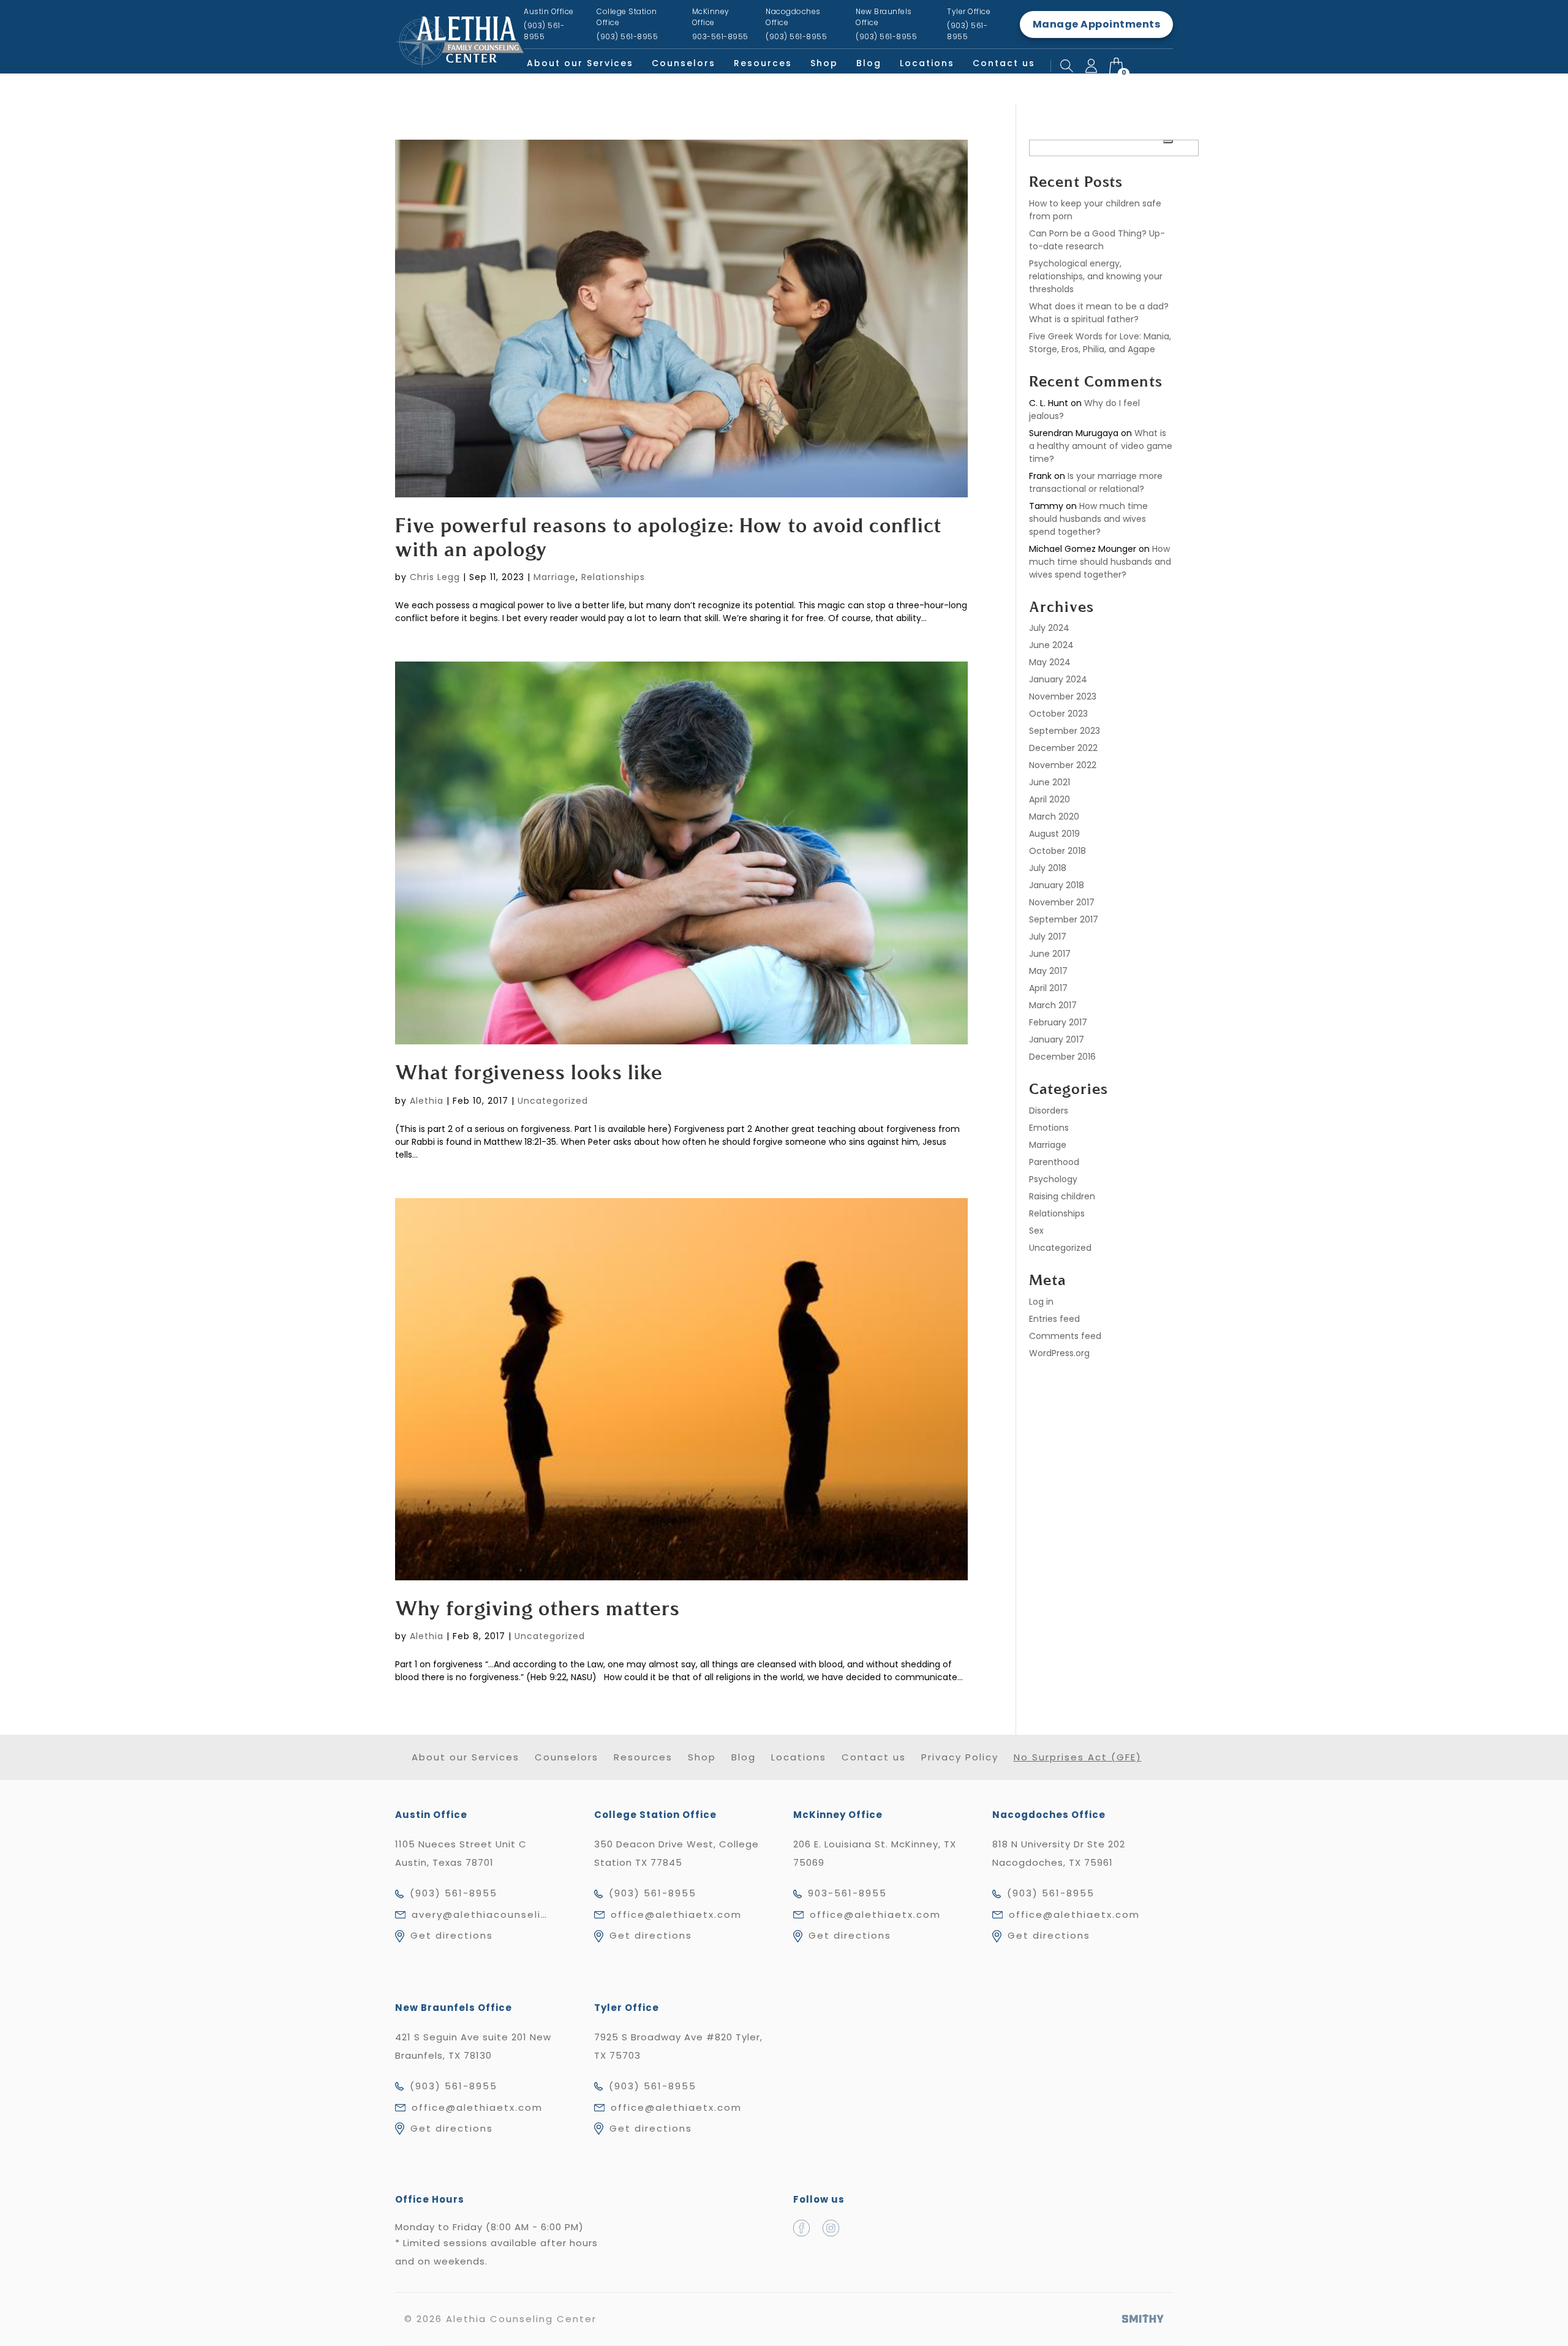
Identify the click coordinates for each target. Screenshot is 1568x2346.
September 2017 (1064, 919)
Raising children (1062, 1196)
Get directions (452, 1935)
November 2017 (1062, 902)
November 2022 (1063, 765)
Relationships (613, 577)
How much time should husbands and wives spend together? (1088, 519)
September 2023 (1065, 731)
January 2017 (1057, 1039)
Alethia (427, 1101)
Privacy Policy (960, 1757)
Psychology (1053, 1179)
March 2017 (1053, 1005)
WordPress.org (1059, 1353)
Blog (869, 63)
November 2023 (1063, 696)
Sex (1036, 1231)
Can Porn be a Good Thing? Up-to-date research (1097, 240)
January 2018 (1057, 885)
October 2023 (1058, 714)
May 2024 (1050, 662)
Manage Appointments (1097, 24)
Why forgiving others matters (537, 1610)
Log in (1041, 1302)
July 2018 (1048, 868)
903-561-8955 (847, 1893)
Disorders (1049, 1111)
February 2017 (1058, 1022)
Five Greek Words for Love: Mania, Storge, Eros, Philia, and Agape (1100, 343)
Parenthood (1054, 1162)
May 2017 (1048, 971)
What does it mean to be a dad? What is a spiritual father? (1099, 313)
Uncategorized (553, 1101)
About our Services (580, 63)
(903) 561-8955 (454, 1893)
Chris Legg (435, 577)
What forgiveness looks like (529, 1074)
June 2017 (1050, 954)
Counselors (684, 63)
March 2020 (1054, 817)
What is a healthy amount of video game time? (1101, 446)
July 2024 (1049, 628)
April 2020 (1050, 799)
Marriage (555, 577)
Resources (763, 63)
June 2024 (1051, 645)
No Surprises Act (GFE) (1078, 1757)
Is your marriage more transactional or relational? (1096, 482)
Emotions (1049, 1128)
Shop (824, 63)
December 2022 (1063, 748)
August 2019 (1054, 834)
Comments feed (1065, 1336)
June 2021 (1050, 782)
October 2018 (1057, 851)
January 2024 (1058, 679)
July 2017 (1048, 937)
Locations (927, 63)
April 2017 (1048, 988)
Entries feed (1054, 1319)
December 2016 (1062, 1057)
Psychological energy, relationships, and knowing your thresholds (1096, 276)
